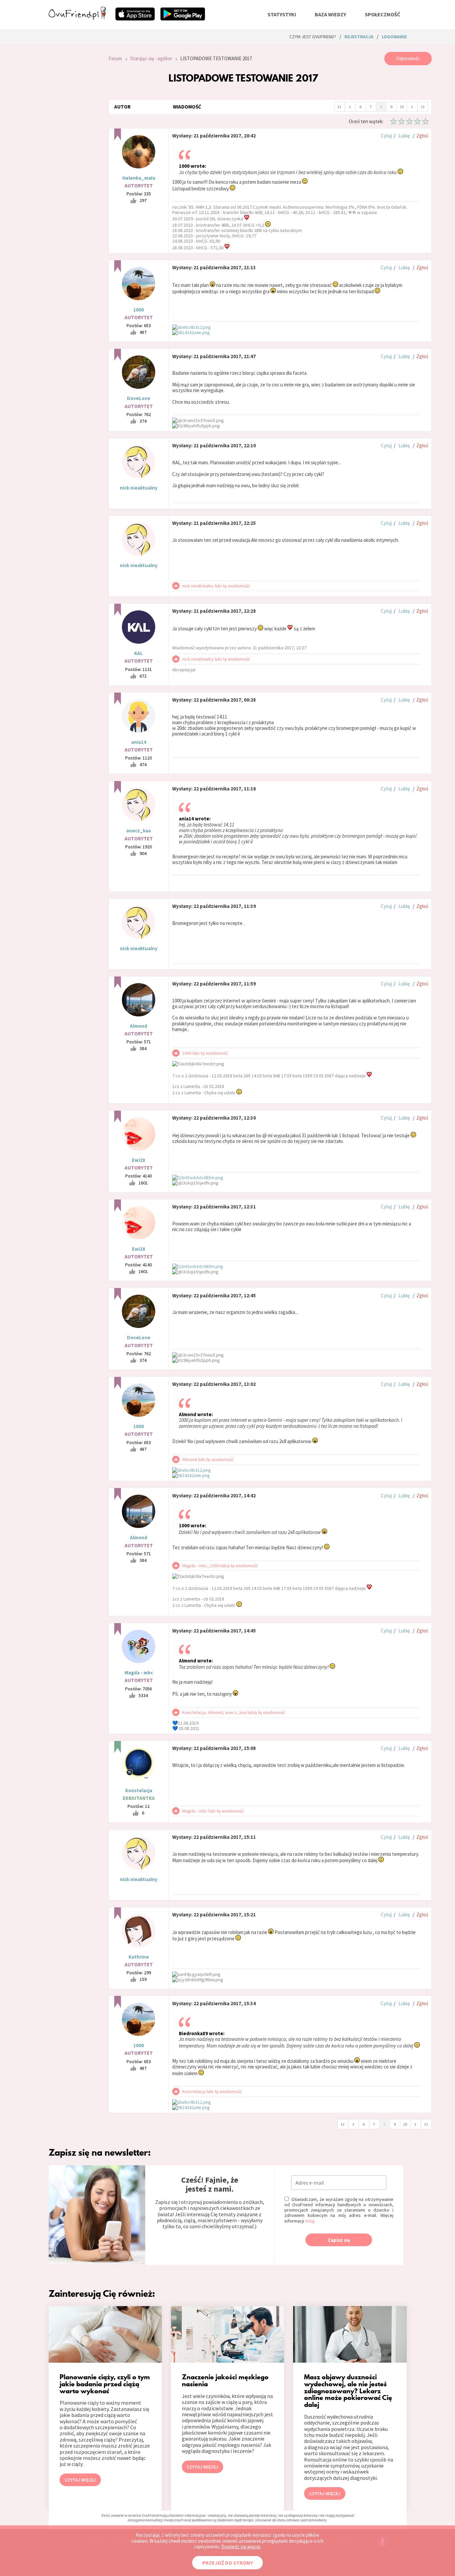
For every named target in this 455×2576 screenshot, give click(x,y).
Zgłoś (422, 136)
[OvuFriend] (77, 18)
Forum (115, 58)
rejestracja (359, 37)
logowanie (394, 37)
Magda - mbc (139, 1673)
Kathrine (139, 1957)
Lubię (404, 136)
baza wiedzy (330, 14)
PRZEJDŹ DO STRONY (227, 2563)
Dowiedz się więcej (241, 2547)
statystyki (282, 14)
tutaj (310, 2221)
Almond (139, 1026)
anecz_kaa (139, 831)
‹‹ (339, 106)
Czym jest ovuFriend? (313, 37)
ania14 (139, 742)
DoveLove (139, 398)
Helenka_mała (139, 178)
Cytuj (386, 136)
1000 (139, 310)
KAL (139, 653)
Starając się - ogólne (151, 58)
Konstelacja (139, 1790)
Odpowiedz (408, 58)
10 (402, 107)
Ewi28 (139, 1160)
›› (423, 106)
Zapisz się (339, 2240)
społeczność (382, 14)
